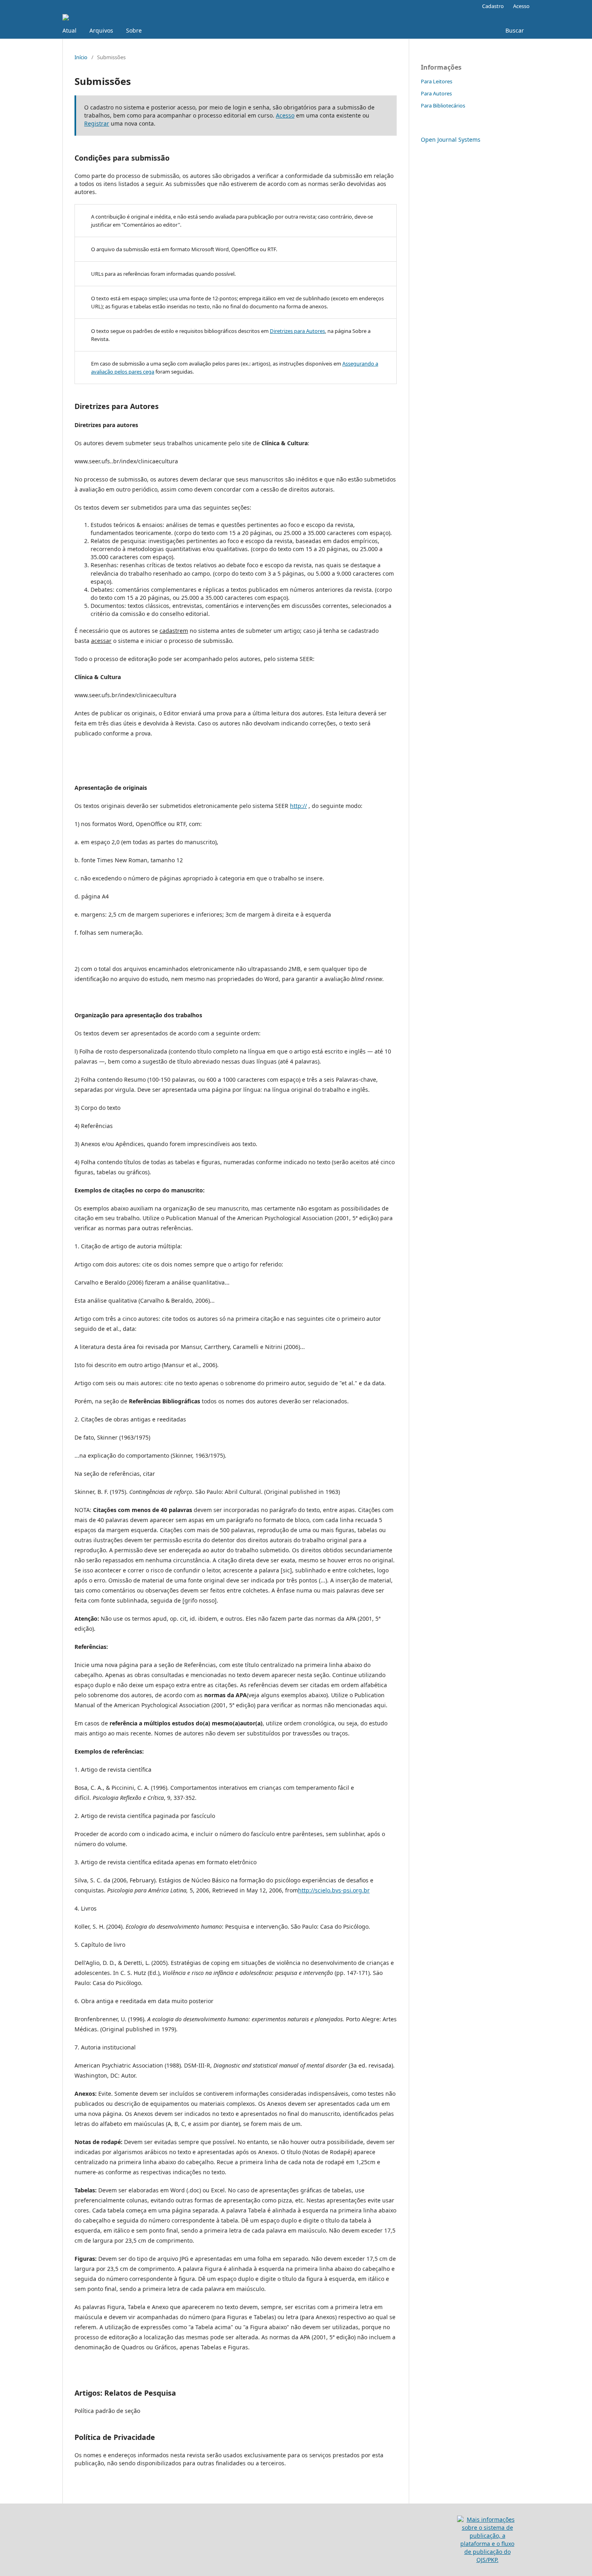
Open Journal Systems (451, 139)
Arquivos (101, 30)
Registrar (97, 123)
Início (81, 57)
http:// (298, 806)
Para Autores (436, 93)
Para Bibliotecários (443, 105)
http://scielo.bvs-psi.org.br (334, 1890)
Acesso (521, 6)
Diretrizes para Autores (297, 331)
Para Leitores (437, 81)
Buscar (514, 30)
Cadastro (493, 6)
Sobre (134, 30)
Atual (69, 30)
